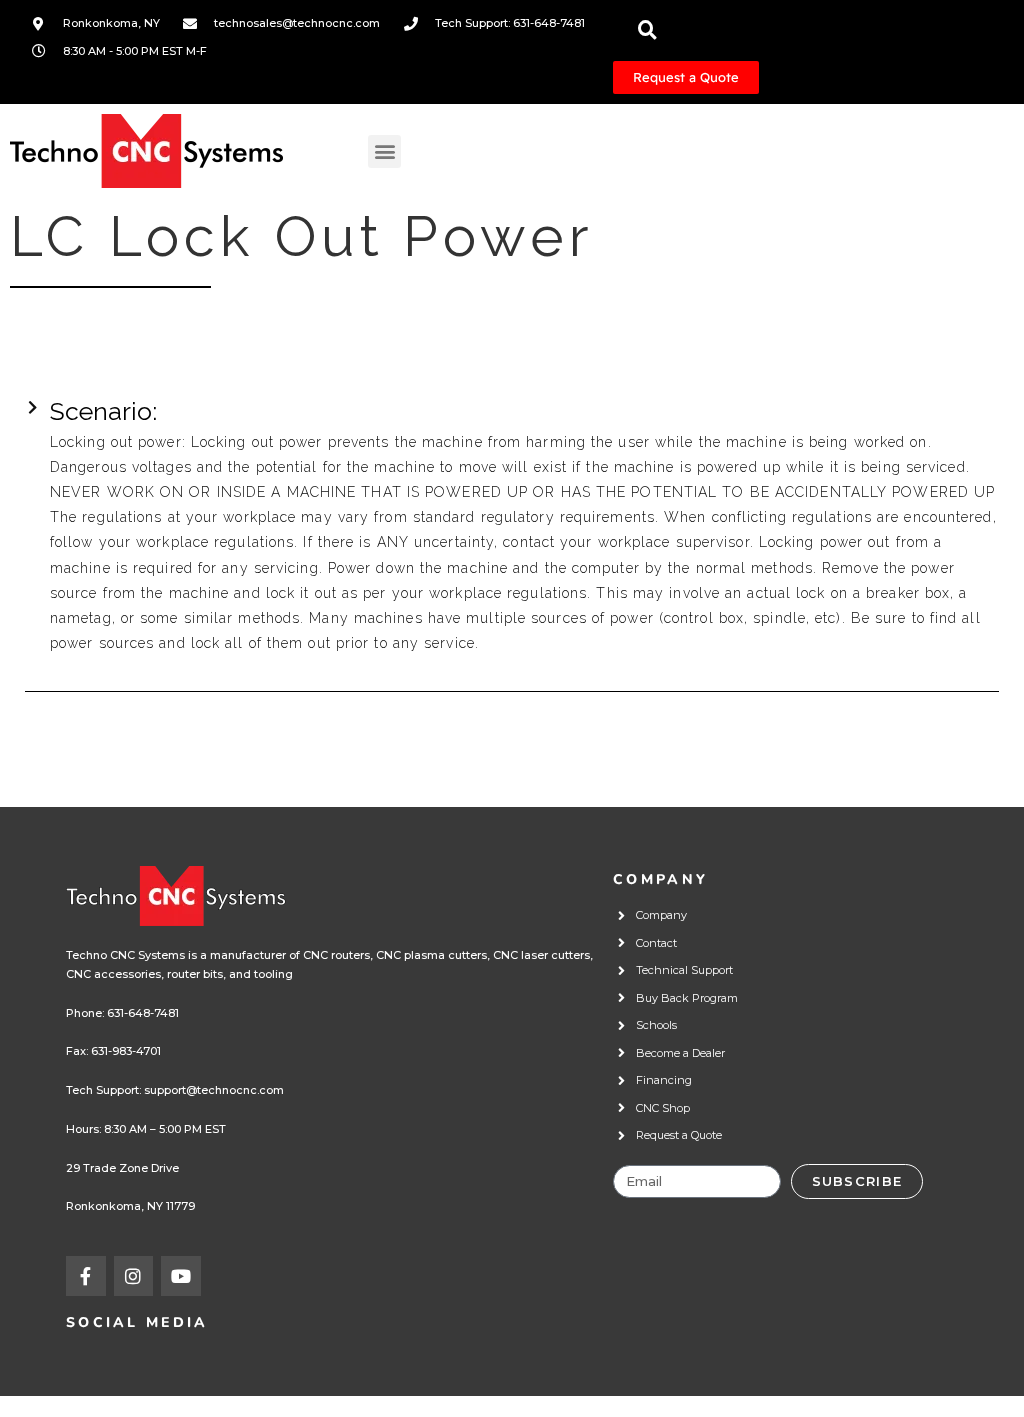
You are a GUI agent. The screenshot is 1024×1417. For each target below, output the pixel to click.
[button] (384, 151)
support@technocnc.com (214, 1090)
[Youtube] (181, 1276)
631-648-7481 (143, 1013)
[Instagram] (134, 1276)
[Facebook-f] (86, 1276)
